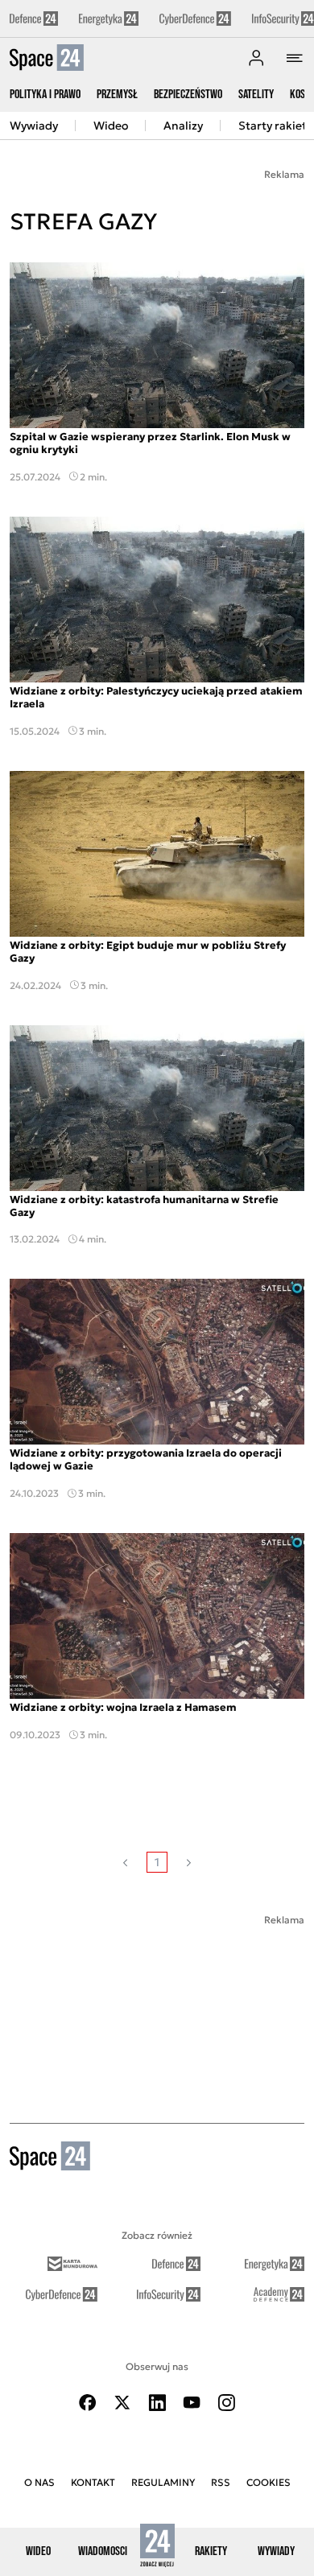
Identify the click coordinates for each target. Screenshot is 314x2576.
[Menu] (295, 58)
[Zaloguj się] (256, 58)
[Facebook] (88, 2403)
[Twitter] (122, 2403)
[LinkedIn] (157, 2403)
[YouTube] (192, 2403)
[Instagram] (226, 2403)
